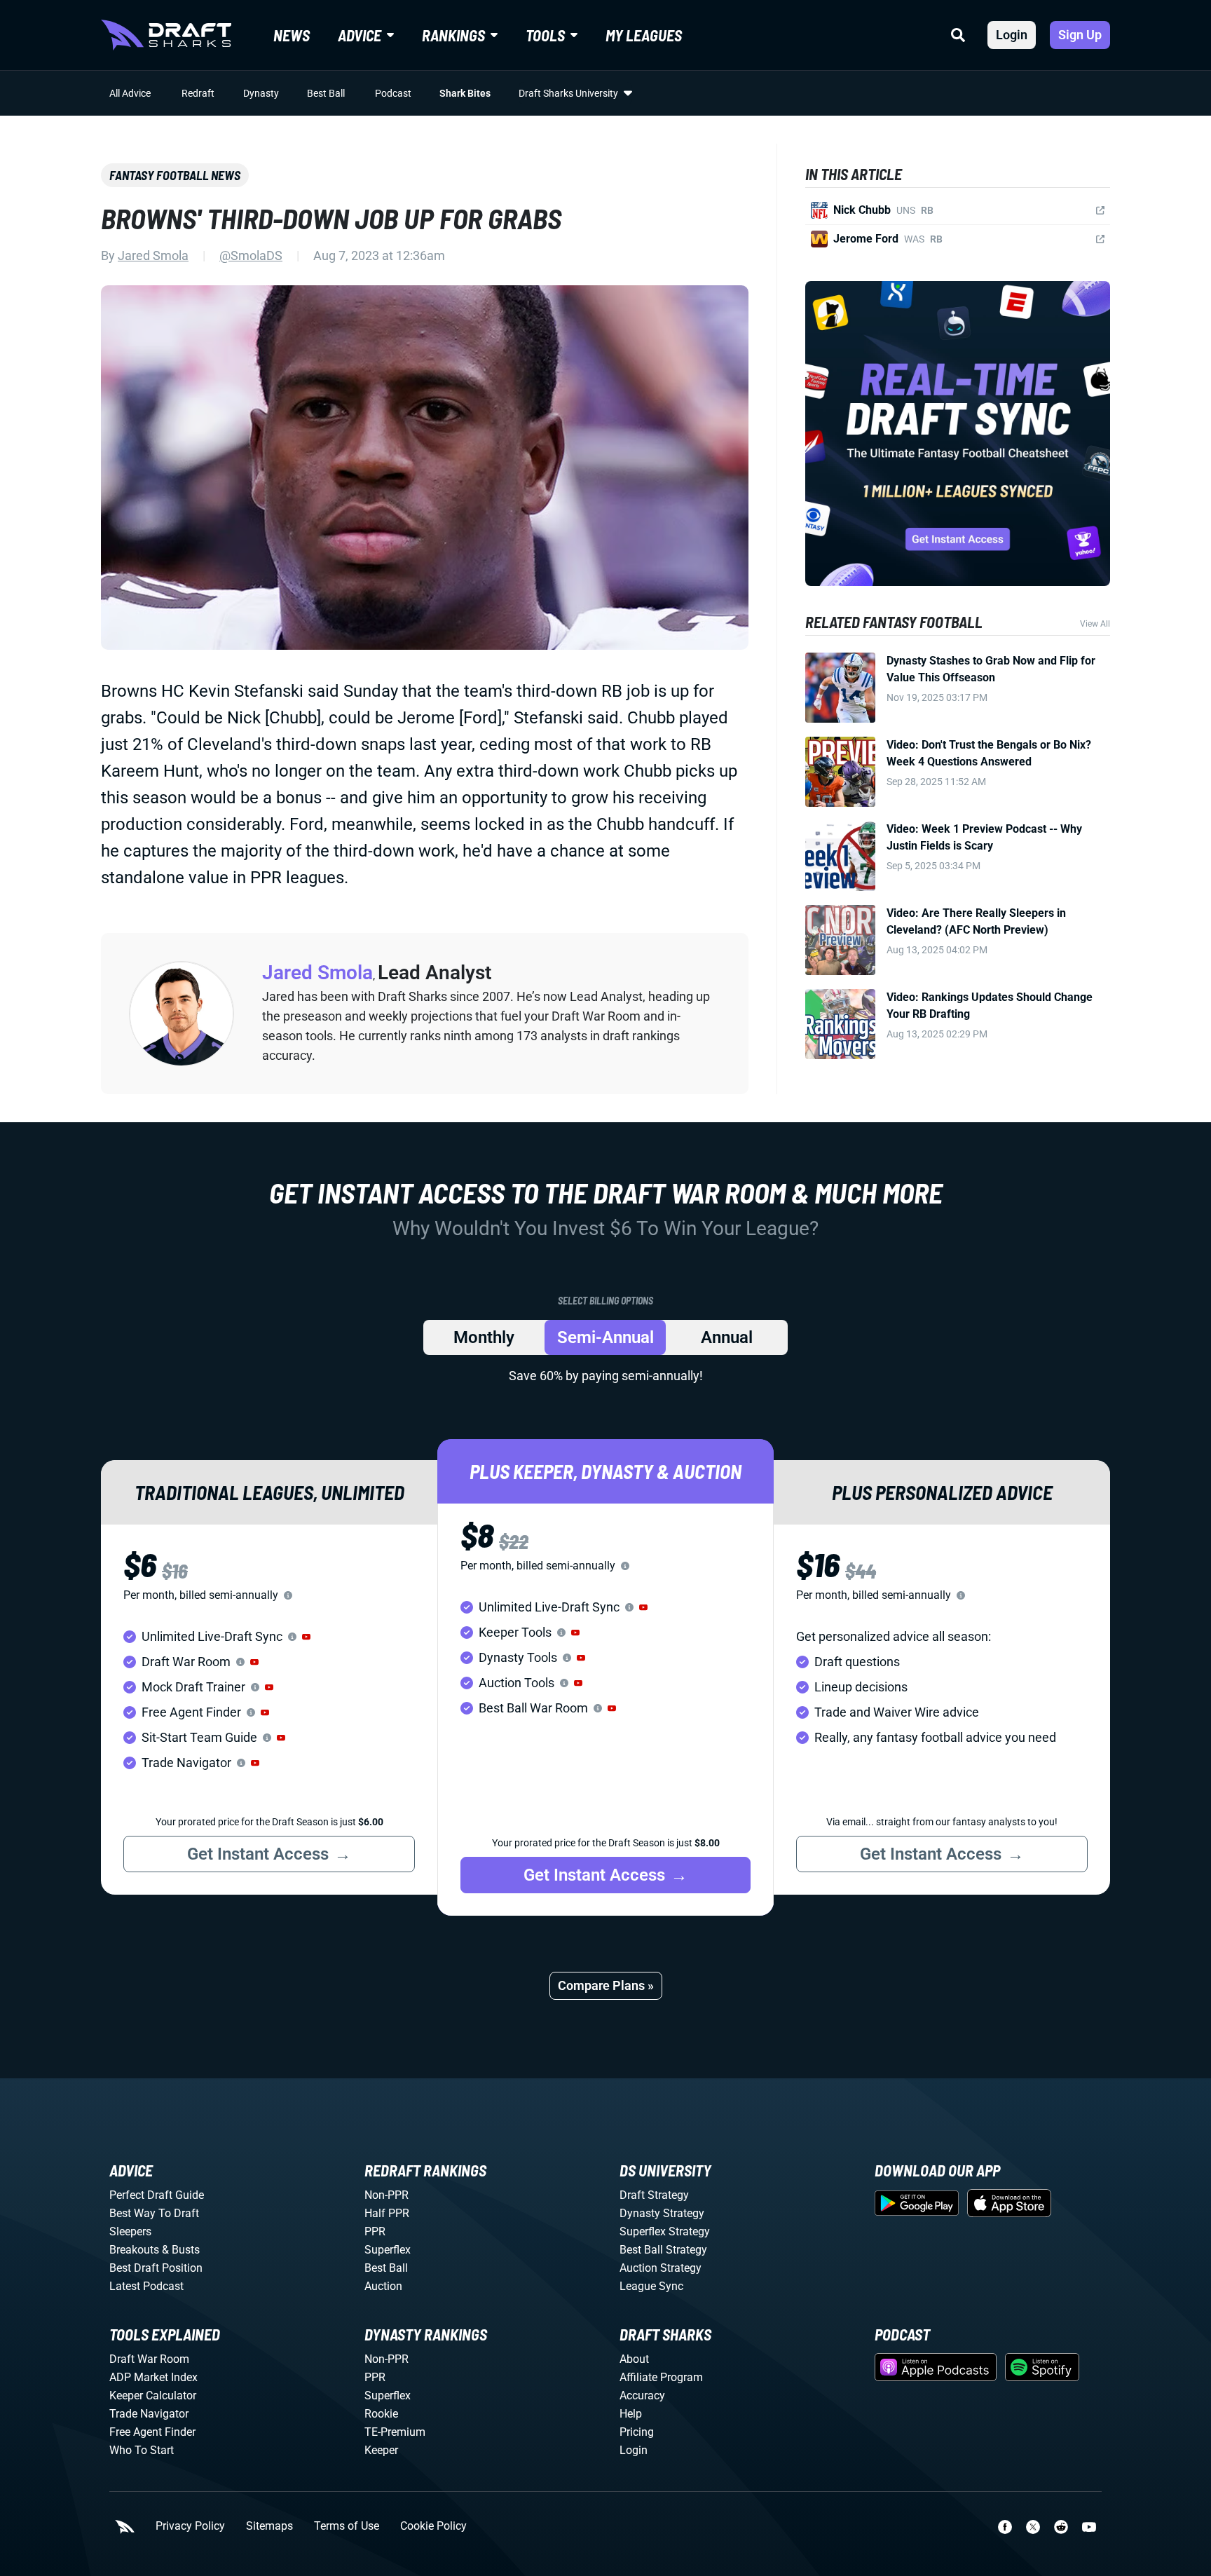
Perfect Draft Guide (157, 2195)
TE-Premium (395, 2432)
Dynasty (261, 93)
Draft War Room (149, 2359)
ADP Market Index (153, 2377)
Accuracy (642, 2396)
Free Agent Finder (152, 2432)
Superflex (388, 2250)
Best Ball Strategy (663, 2250)
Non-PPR (386, 2195)
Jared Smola (153, 255)
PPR (375, 2231)
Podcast (393, 93)
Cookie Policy (433, 2526)
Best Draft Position (156, 2268)
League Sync (651, 2286)
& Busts (181, 2250)
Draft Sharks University (568, 93)
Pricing (637, 2432)
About (634, 2359)
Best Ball (326, 93)
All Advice (130, 93)
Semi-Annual (605, 1337)
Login (1012, 35)
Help (631, 2414)
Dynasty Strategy (662, 2213)
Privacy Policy (190, 2526)
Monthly (484, 1337)
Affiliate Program (661, 2377)
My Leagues (644, 35)
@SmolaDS (251, 255)
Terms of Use (347, 2526)
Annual (727, 1337)
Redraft (198, 93)
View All (1095, 624)
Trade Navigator (149, 2414)
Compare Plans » (606, 1985)
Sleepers (130, 2231)
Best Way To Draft (154, 2213)
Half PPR (387, 2213)
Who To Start (142, 2450)
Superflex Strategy (665, 2231)
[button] (306, 1637)
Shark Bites (465, 93)
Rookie (381, 2414)
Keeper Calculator (153, 2396)
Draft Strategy (654, 2195)
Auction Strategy (661, 2268)
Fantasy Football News (175, 175)
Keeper (381, 2450)
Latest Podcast (146, 2286)
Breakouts (134, 2250)
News (292, 35)
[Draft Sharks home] (166, 35)
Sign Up (1080, 35)
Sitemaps (269, 2526)
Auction (383, 2286)
